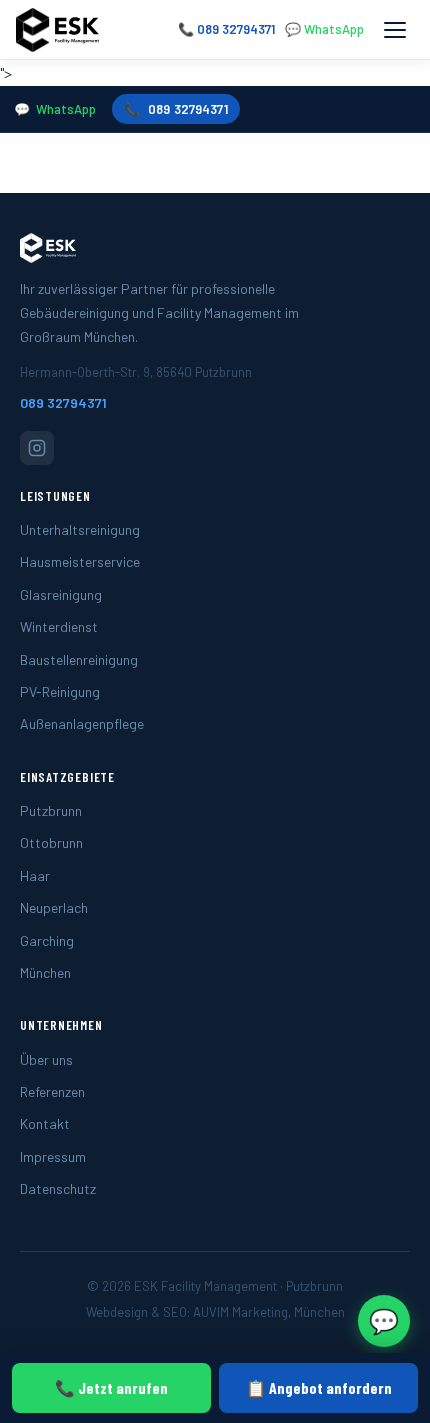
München (45, 972)
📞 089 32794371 (226, 29)
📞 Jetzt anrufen (111, 1387)
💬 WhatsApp (324, 29)
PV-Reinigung (60, 691)
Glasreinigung (61, 594)
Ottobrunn (51, 842)
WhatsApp (66, 109)
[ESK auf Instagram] (37, 448)
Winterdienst (59, 626)
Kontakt (45, 1123)
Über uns (46, 1059)
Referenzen (52, 1091)
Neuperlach (54, 907)
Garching (47, 940)
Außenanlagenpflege (82, 723)
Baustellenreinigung (79, 659)
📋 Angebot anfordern (319, 1387)
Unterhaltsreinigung (80, 529)
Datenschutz (58, 1188)
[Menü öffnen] (395, 30)
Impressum (53, 1156)
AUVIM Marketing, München (269, 1312)
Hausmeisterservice (80, 561)
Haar (35, 875)
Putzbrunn (51, 810)
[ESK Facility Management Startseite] (57, 30)
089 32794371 (188, 109)
